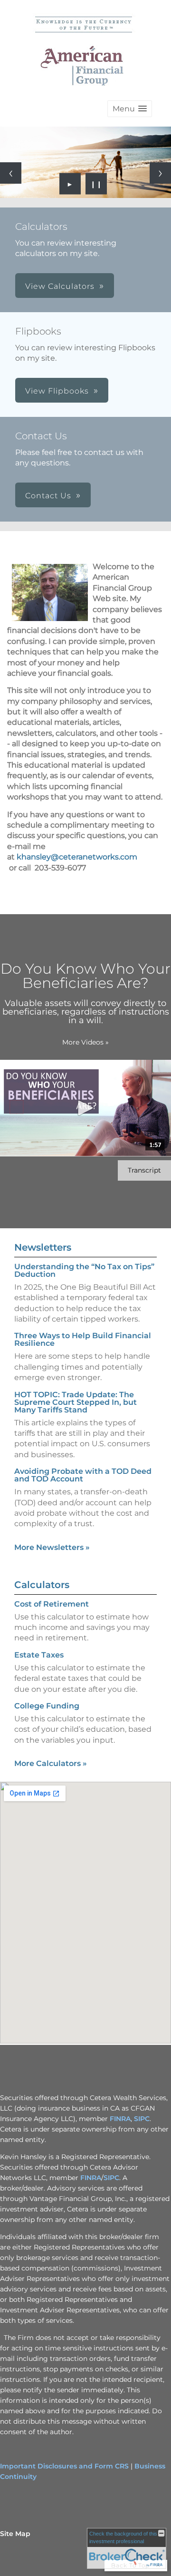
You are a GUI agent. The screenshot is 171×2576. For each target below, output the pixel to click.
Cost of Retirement (52, 1604)
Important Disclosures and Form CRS (64, 2466)
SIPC (142, 2119)
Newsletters (43, 1247)
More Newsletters (52, 1547)
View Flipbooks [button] (57, 391)
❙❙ (96, 184)
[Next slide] (160, 173)
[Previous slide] (11, 173)
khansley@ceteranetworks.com (77, 857)
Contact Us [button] (48, 496)
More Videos (85, 1042)
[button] (130, 109)
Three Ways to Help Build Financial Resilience (83, 1339)
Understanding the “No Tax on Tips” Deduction (84, 1270)
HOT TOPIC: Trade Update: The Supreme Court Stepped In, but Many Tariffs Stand (76, 1402)
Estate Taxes (39, 1655)
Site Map (15, 2534)
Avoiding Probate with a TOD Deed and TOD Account (83, 1475)
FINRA (120, 2119)
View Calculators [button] (60, 286)
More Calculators (51, 1763)
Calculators (42, 1585)
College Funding (47, 1706)
